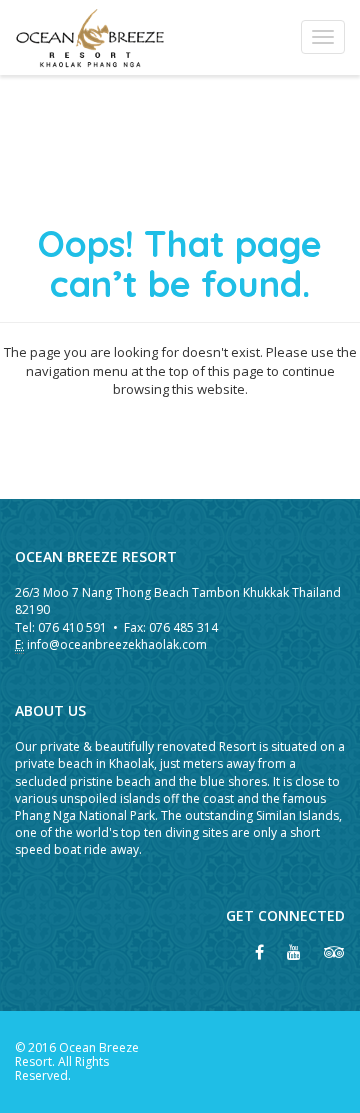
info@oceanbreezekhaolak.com (117, 644)
